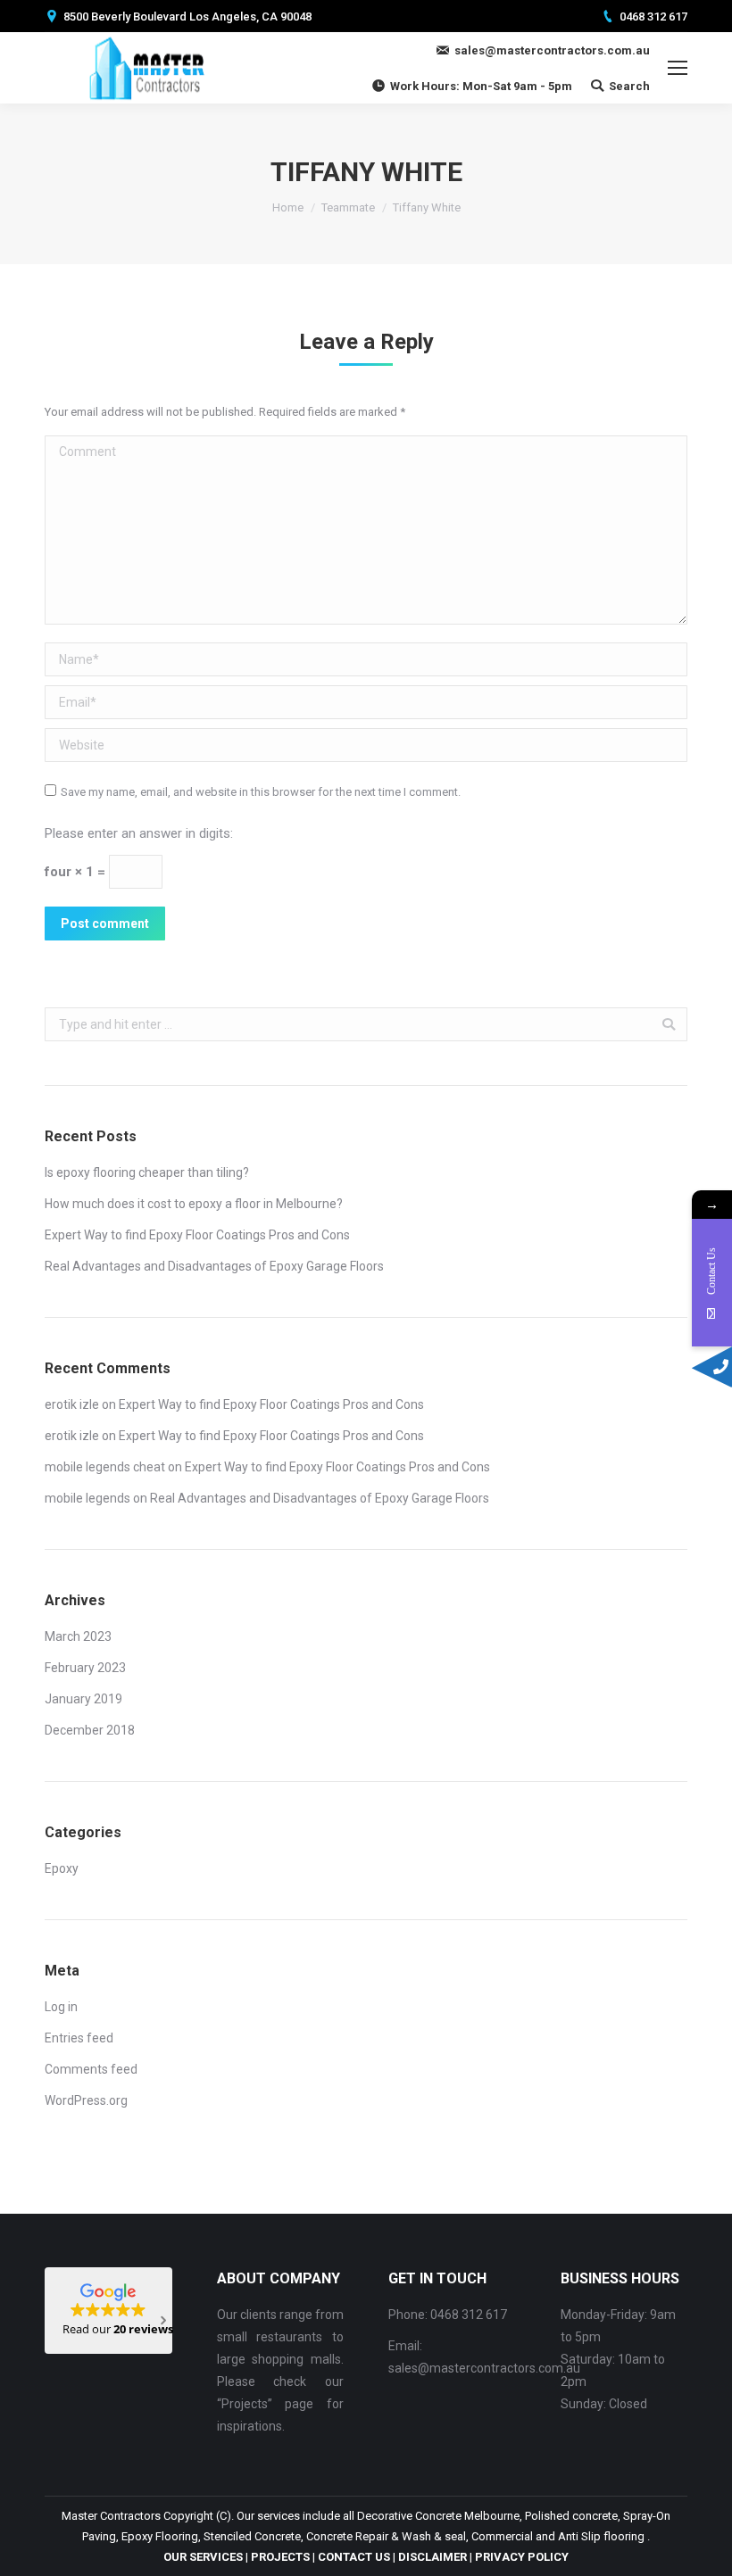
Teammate (348, 207)
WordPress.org (86, 2100)
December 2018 (90, 1730)
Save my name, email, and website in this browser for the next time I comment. (261, 792)
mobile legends (87, 1498)
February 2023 (85, 1668)
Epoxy (62, 1868)
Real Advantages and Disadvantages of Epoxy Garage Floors (214, 1266)
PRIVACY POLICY (522, 2557)
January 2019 (83, 1699)
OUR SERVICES (203, 2557)
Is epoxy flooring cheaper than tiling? (147, 1172)
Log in (61, 2007)
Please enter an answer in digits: (139, 833)
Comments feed (91, 2069)
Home (288, 207)
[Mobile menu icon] (678, 68)
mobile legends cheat (105, 1467)
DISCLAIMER (433, 2557)
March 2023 (78, 1636)
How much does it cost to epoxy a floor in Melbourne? (194, 1204)
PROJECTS (280, 2557)
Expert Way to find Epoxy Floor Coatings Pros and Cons (197, 1235)
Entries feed (79, 2038)
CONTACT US (354, 2557)
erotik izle (72, 1404)
